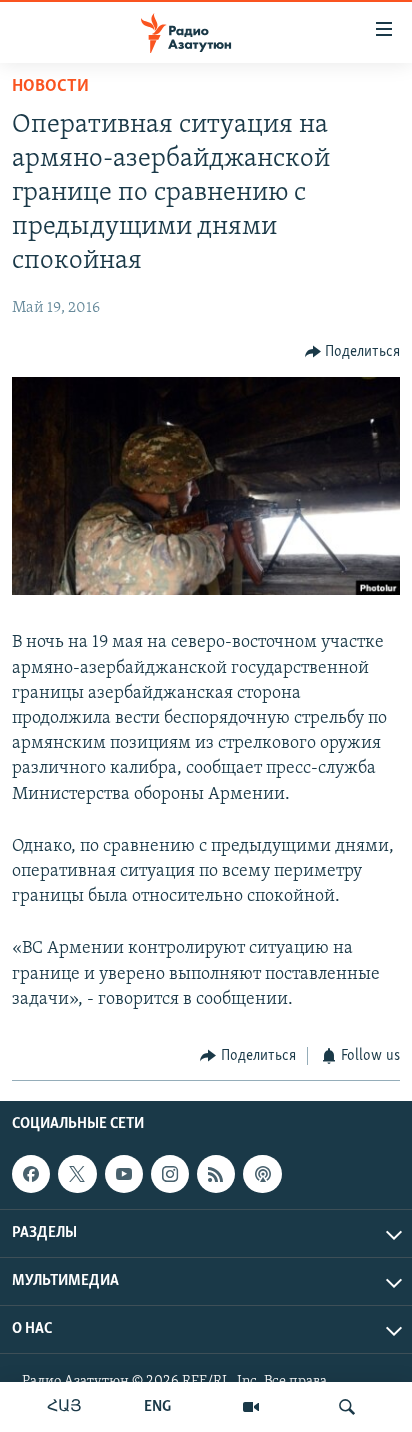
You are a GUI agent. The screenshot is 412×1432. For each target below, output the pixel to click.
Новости (50, 87)
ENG (157, 1407)
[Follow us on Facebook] (31, 1174)
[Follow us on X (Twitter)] (77, 1174)
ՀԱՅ (64, 1407)
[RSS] (216, 1174)
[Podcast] (262, 1174)
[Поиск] (347, 1407)
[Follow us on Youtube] (124, 1174)
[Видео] (251, 1407)
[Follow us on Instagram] (170, 1174)
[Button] (353, 352)
